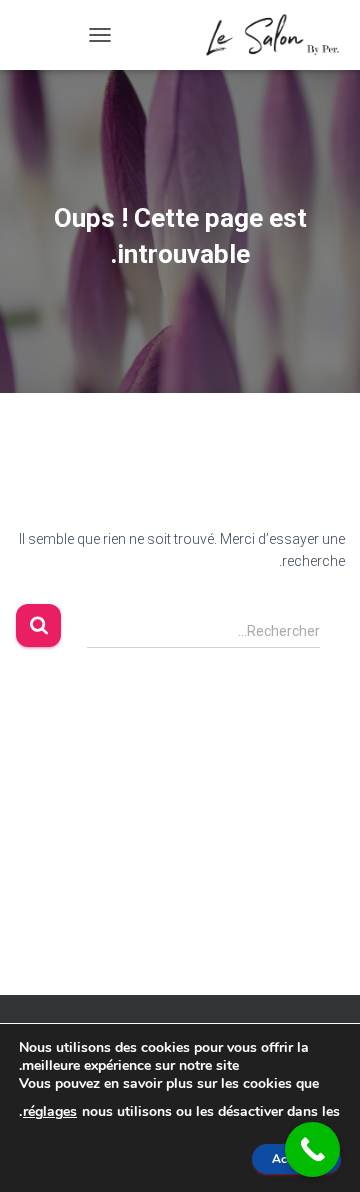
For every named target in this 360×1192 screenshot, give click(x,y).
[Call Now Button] (312, 1149)
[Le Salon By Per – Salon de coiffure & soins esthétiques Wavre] (265, 35)
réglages (50, 1111)
